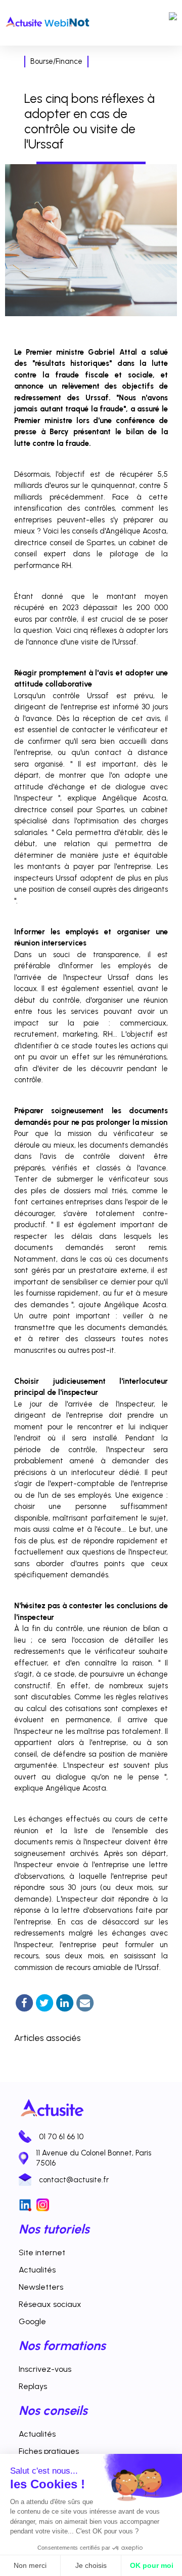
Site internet (42, 2252)
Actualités (37, 2270)
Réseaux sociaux (50, 2304)
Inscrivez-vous (45, 2369)
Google (32, 2321)
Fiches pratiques (49, 2451)
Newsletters (41, 2287)
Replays (33, 2386)
